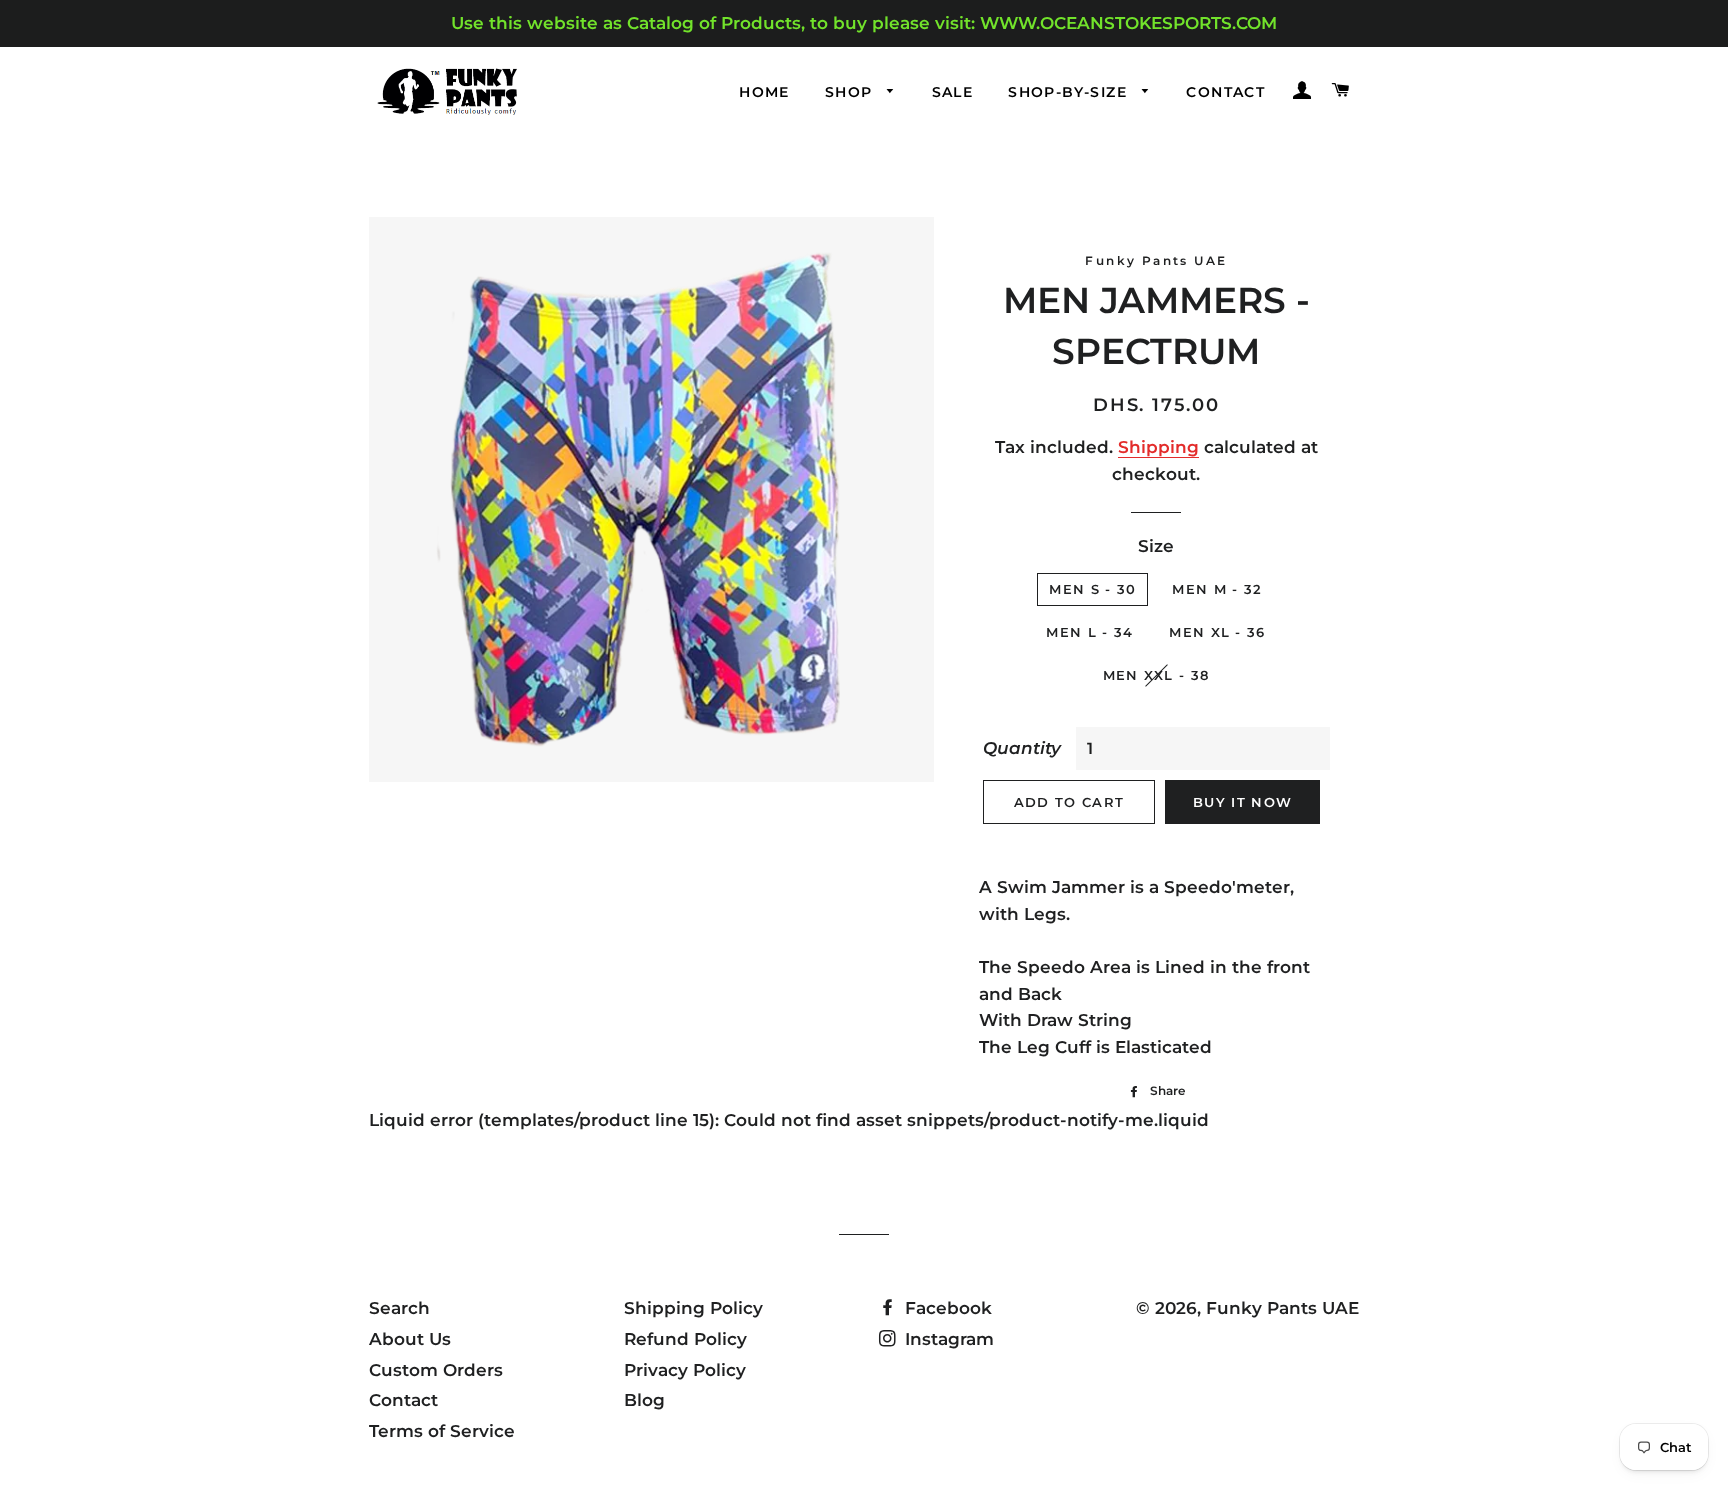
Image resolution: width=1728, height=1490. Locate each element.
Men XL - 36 (1217, 632)
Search (399, 1308)
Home (764, 92)
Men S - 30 (1092, 589)
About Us (410, 1339)
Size (1156, 546)
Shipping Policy (693, 1308)
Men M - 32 (1217, 589)
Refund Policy (685, 1339)
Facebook (946, 1308)
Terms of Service (442, 1431)
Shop (851, 92)
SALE (953, 92)
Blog (644, 1400)
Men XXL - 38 (1156, 675)
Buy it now (1242, 802)
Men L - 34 (1089, 632)
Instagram (947, 1339)
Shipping (1158, 447)
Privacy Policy (685, 1370)
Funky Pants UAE (1282, 1308)
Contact (1225, 92)
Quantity (1022, 748)
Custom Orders (436, 1370)
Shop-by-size (1070, 92)
